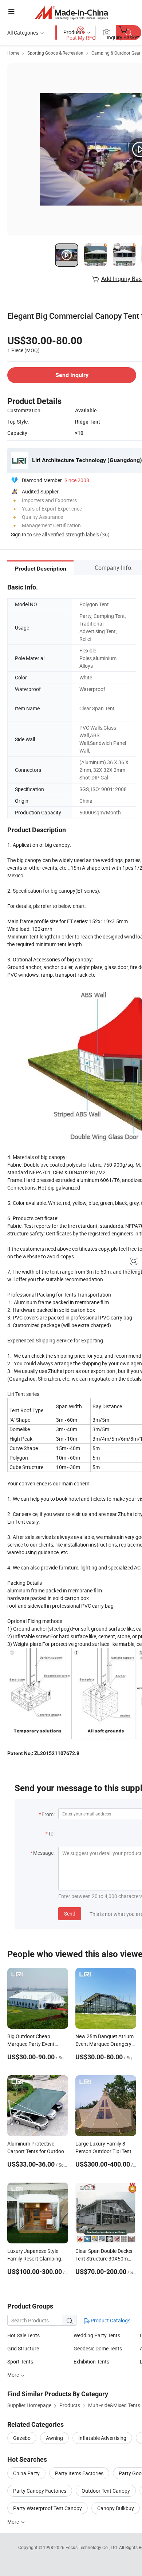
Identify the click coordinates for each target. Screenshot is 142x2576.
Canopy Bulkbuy (116, 2508)
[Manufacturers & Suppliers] (71, 13)
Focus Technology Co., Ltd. (92, 2547)
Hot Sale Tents (23, 2335)
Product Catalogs (110, 2320)
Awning (54, 2438)
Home (13, 53)
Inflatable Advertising (102, 2438)
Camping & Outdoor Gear (116, 53)
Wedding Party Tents (97, 2335)
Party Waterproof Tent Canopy (48, 2508)
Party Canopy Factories (40, 2491)
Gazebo (22, 2438)
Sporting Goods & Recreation (55, 53)
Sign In (19, 534)
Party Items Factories (79, 2473)
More (14, 2522)
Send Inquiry (72, 375)
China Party (26, 2473)
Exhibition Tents (91, 2361)
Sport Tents (20, 2361)
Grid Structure (23, 2348)
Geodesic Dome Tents (98, 2348)
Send (70, 1914)
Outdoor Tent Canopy (106, 2491)
